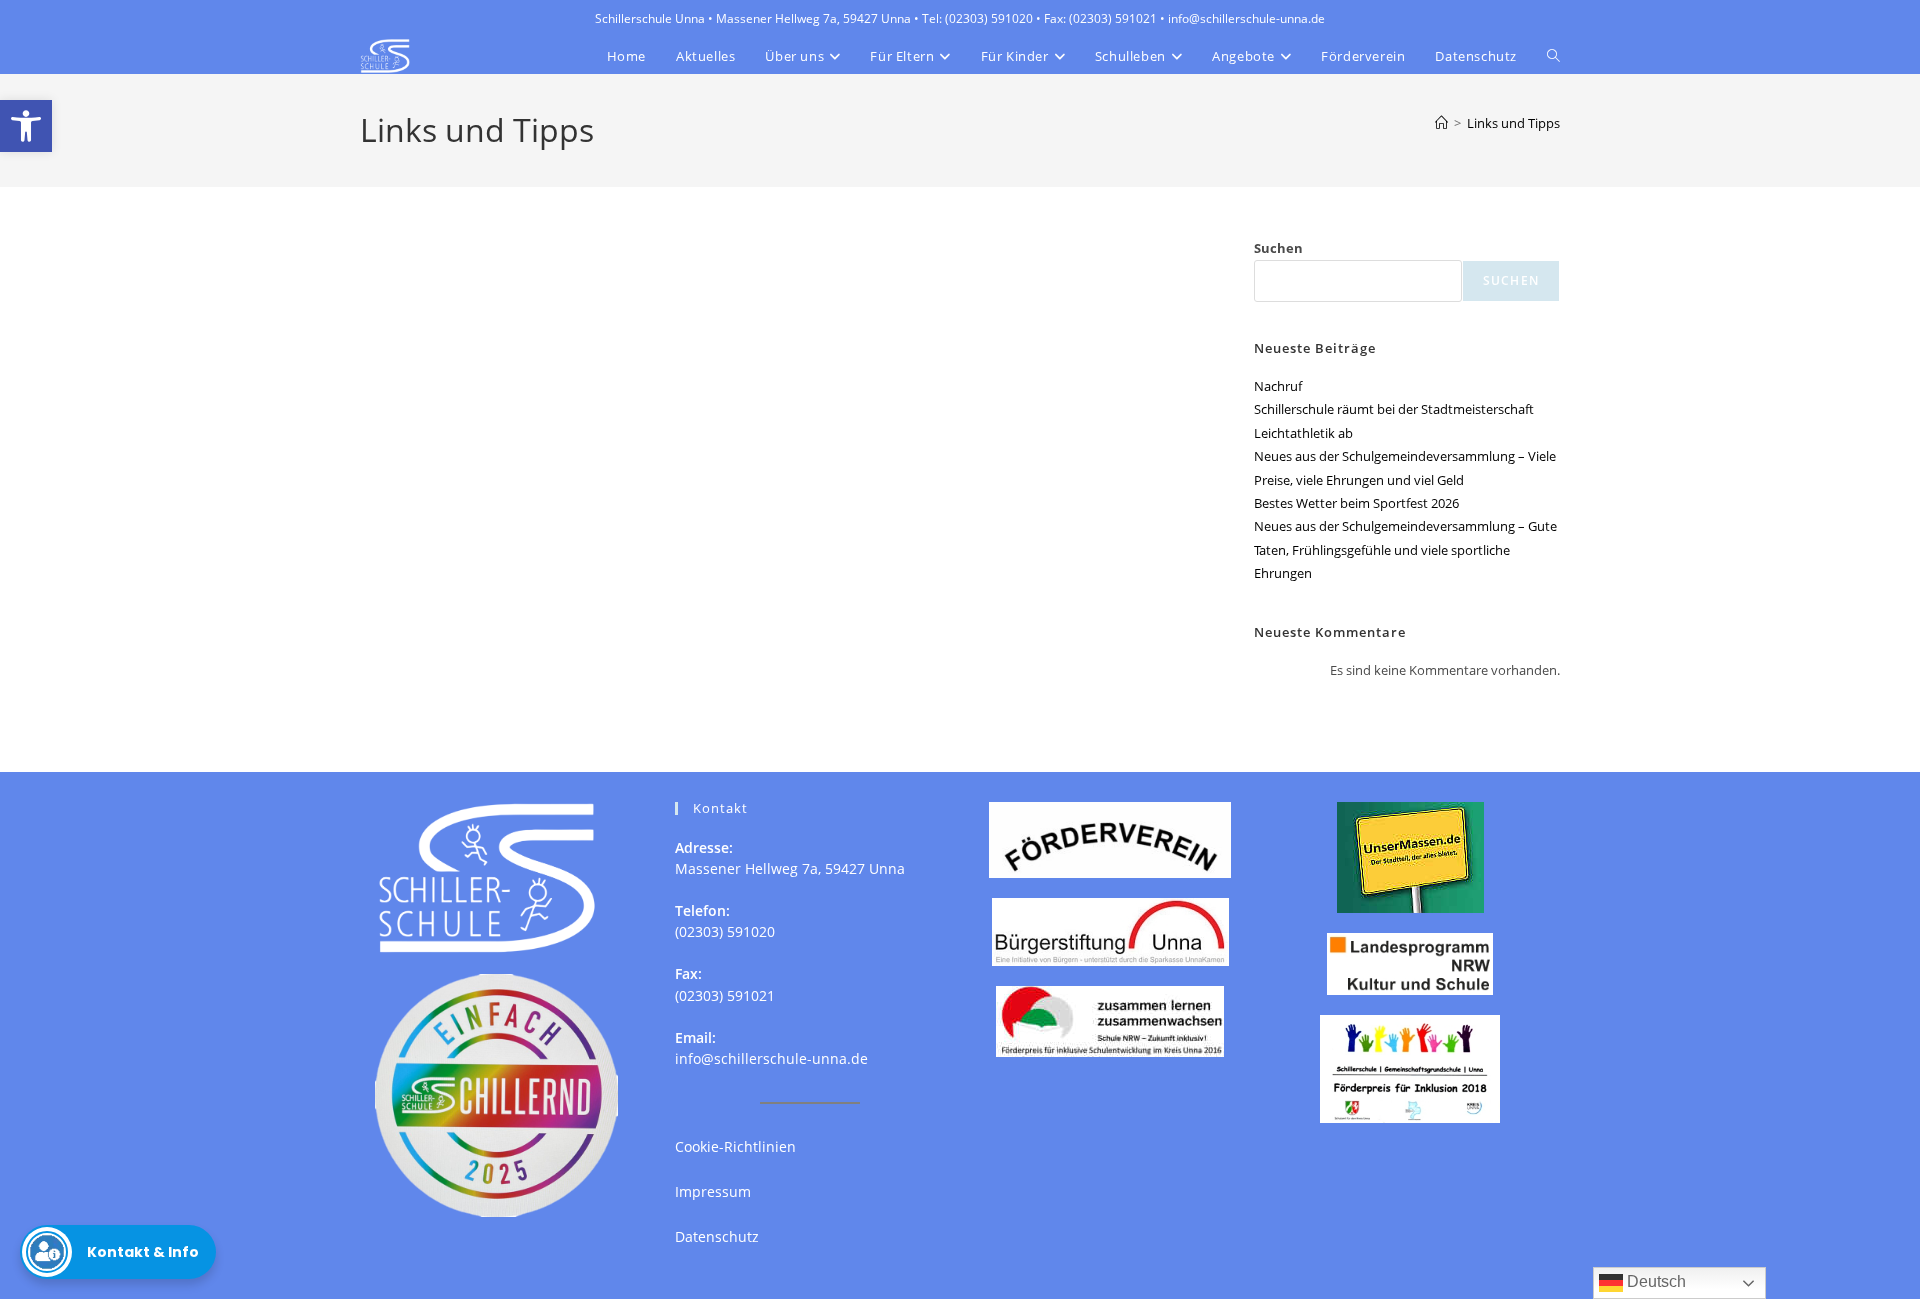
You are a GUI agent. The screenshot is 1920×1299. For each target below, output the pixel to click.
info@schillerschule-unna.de (771, 1058)
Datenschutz (717, 1236)
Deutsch (1654, 1281)
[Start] (1441, 123)
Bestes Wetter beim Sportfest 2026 (1356, 503)
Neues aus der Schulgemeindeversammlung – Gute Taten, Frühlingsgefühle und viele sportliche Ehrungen (1405, 549)
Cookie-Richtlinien (735, 1146)
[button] (26, 126)
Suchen (1278, 248)
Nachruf (1278, 386)
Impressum (713, 1191)
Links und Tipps (1513, 123)
